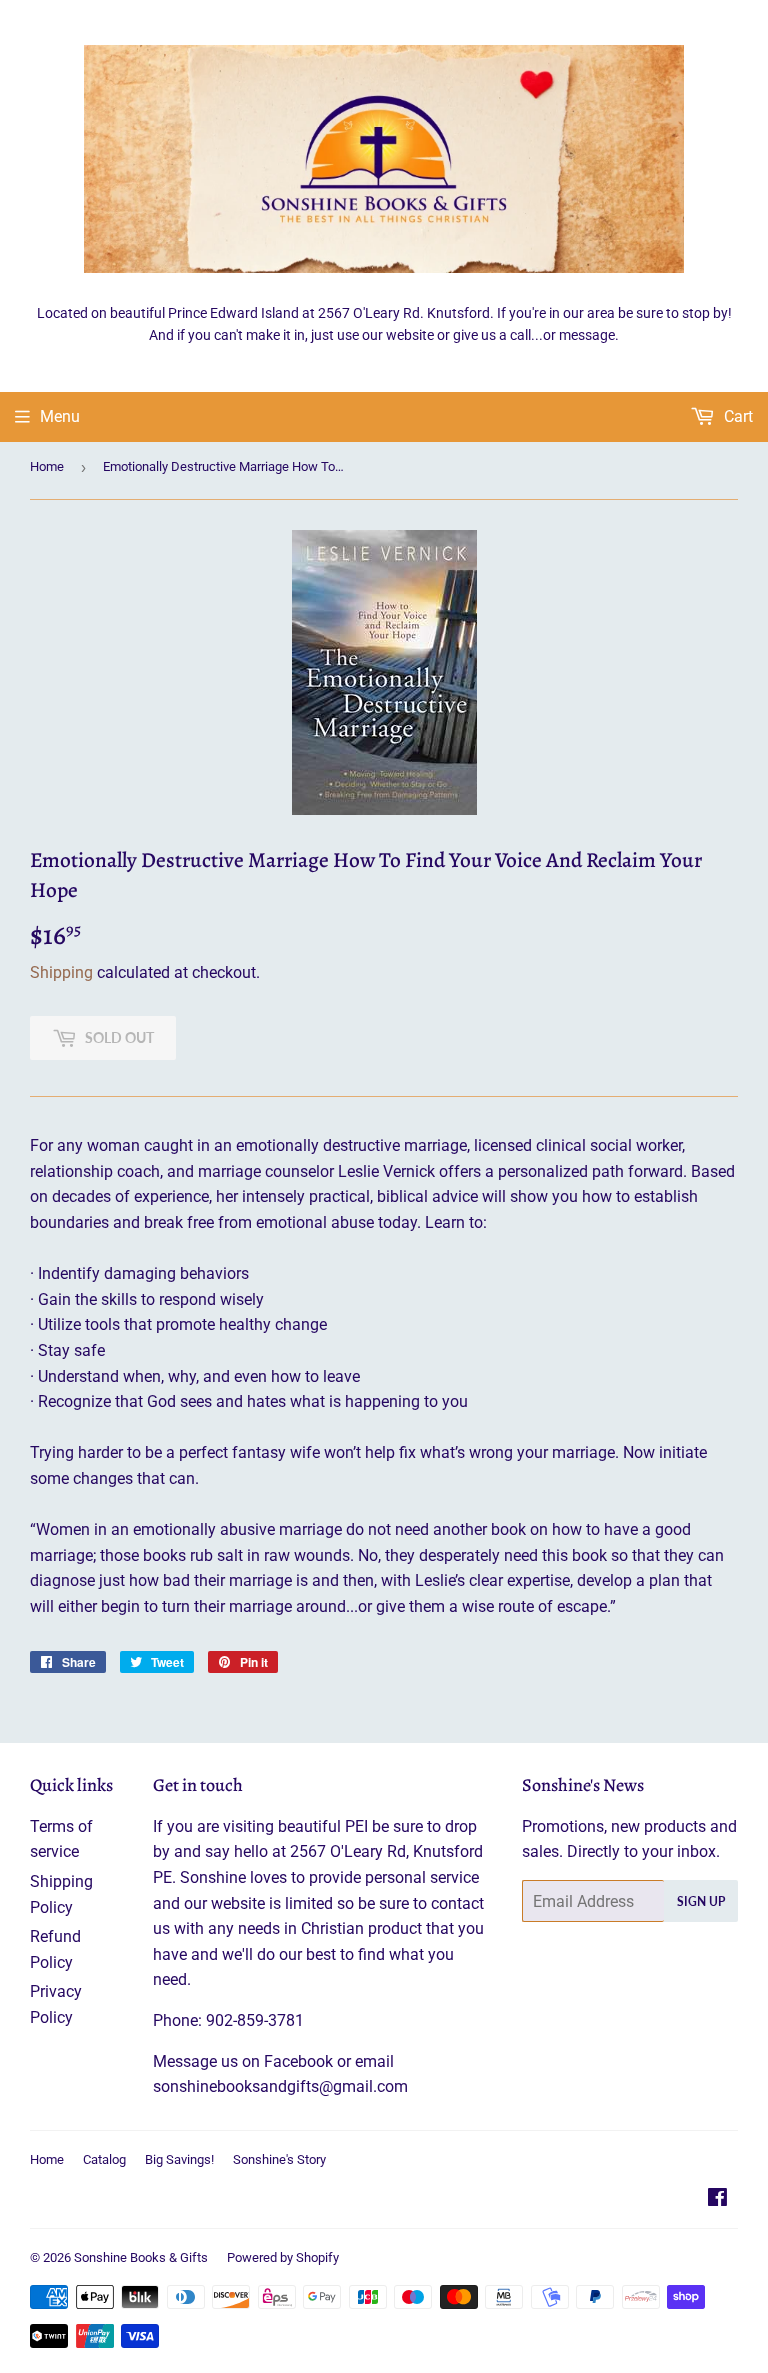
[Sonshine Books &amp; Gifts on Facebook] (717, 2199)
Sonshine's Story (279, 2159)
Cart (736, 416)
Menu (60, 416)
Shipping (61, 972)
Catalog (104, 2159)
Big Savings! (179, 2159)
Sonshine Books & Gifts (141, 2257)
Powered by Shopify (283, 2257)
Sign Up (701, 1901)
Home (47, 466)
